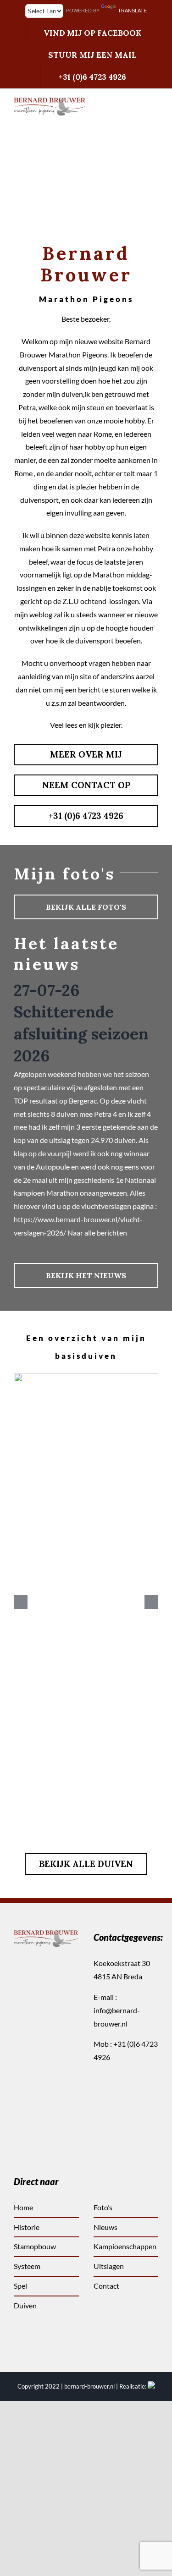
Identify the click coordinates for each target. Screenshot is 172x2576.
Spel (20, 2286)
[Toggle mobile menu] (155, 121)
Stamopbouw (35, 2246)
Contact (106, 2286)
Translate (132, 11)
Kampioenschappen (125, 2246)
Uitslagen (109, 2266)
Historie (27, 2227)
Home (23, 2207)
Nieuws (105, 2227)
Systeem (27, 2266)
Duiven (25, 2305)
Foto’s (103, 2207)
